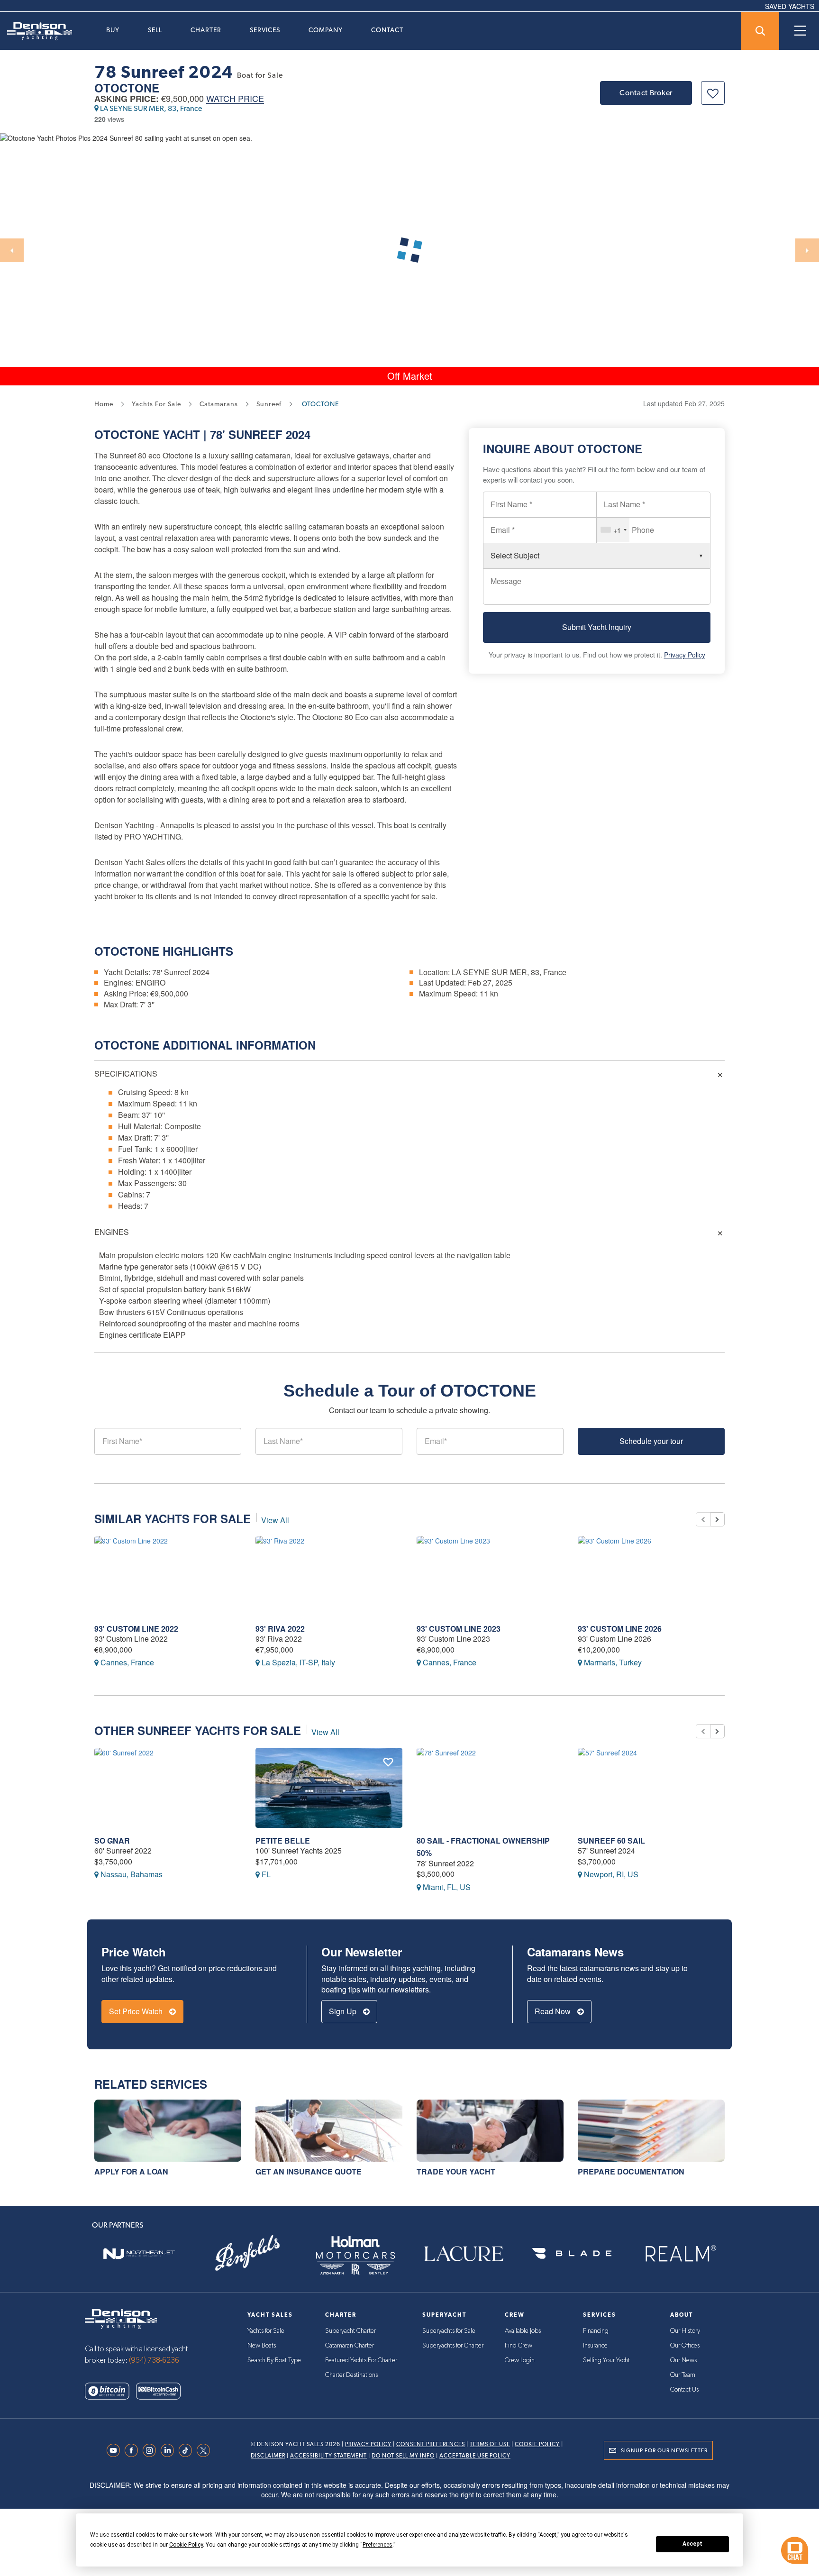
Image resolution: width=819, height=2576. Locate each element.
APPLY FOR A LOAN (131, 2171)
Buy (113, 30)
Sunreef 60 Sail (611, 1841)
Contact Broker (646, 93)
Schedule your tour (651, 1441)
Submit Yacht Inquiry (597, 627)
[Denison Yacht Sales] (121, 2318)
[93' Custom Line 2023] (490, 1576)
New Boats (262, 2346)
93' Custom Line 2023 (459, 1629)
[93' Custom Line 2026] (651, 1576)
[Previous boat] (703, 1519)
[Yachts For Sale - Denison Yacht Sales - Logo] (36, 31)
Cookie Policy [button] (186, 2545)
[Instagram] (152, 2450)
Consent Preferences (431, 2444)
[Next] (807, 250)
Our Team (683, 2375)
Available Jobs (523, 2331)
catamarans (219, 404)
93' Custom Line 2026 (620, 1629)
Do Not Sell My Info (403, 2456)
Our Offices (685, 2346)
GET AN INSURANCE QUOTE (309, 2171)
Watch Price (235, 99)
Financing (596, 2331)
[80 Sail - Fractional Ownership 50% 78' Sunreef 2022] (490, 1788)
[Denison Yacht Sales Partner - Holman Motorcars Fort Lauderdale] (355, 2254)
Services (265, 30)
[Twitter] (206, 2450)
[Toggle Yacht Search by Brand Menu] (760, 31)
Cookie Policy (537, 2444)
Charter (206, 30)
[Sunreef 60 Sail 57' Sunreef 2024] (651, 1788)
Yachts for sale (156, 404)
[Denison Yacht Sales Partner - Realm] (680, 2254)
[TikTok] (188, 2450)
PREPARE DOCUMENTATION (631, 2171)
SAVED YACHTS (790, 6)
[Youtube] (116, 2450)
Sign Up (344, 2011)
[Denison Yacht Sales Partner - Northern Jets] (139, 2254)
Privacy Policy (685, 655)
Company (326, 30)
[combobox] (613, 530)
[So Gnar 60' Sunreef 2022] (168, 1788)
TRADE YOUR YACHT (456, 2171)
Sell (155, 30)
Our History (685, 2331)
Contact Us (684, 2390)
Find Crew (519, 2346)
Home (104, 404)
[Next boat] (717, 1519)
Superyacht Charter (350, 2331)
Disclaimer (268, 2456)
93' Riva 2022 (280, 1629)
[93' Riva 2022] (329, 1576)
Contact (387, 30)
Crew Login (520, 2360)
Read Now (554, 2011)
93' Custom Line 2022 (136, 1629)
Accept (692, 2544)
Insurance (595, 2346)
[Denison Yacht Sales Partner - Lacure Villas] (464, 2254)
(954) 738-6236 (154, 2360)
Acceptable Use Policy (475, 2456)
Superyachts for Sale (449, 2331)
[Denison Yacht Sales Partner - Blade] (572, 2254)
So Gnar (112, 1841)
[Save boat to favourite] (713, 93)
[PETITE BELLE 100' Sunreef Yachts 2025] (329, 1788)
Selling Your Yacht (606, 2360)
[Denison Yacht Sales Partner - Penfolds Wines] (247, 2254)
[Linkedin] (170, 2450)
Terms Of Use (490, 2444)
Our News (683, 2360)
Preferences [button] (378, 2545)
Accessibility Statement (328, 2456)
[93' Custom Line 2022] (168, 1576)
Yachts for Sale (266, 2331)
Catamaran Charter (350, 2346)
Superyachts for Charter (453, 2346)
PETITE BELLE (283, 1841)
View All (275, 1520)
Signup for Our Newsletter (664, 2450)
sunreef (269, 404)
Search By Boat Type (274, 2360)
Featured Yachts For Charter (361, 2360)
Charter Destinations (351, 2375)
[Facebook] (134, 2450)
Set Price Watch (137, 2011)
